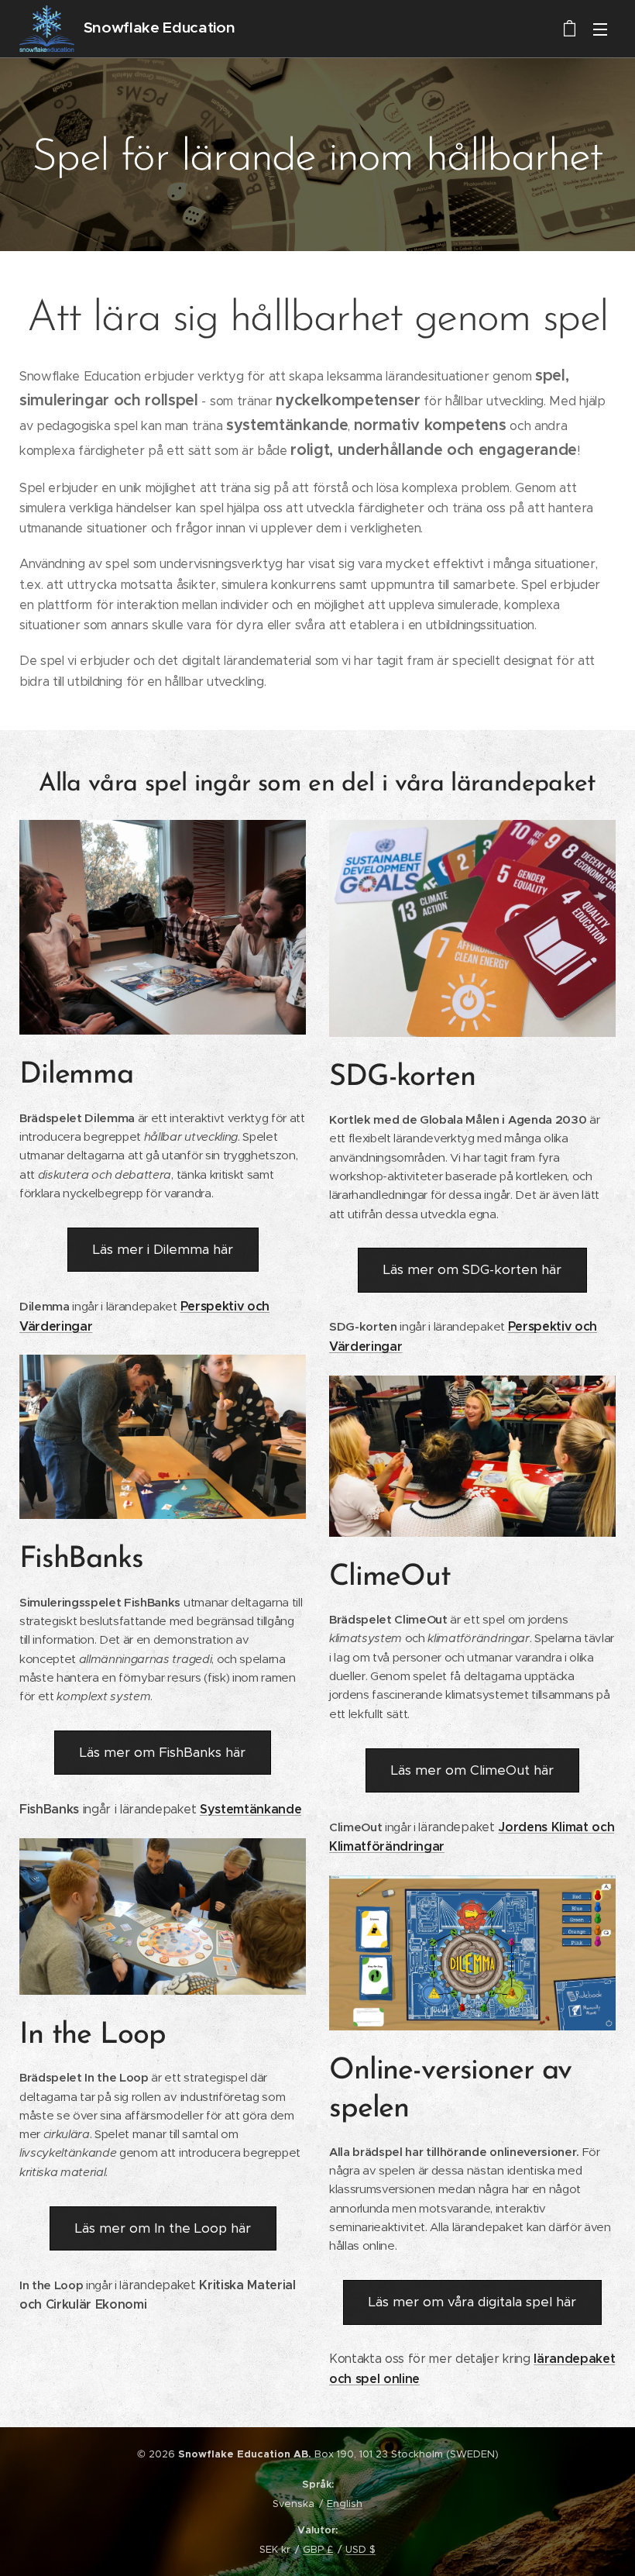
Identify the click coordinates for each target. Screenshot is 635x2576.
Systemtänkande (251, 1809)
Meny (600, 29)
